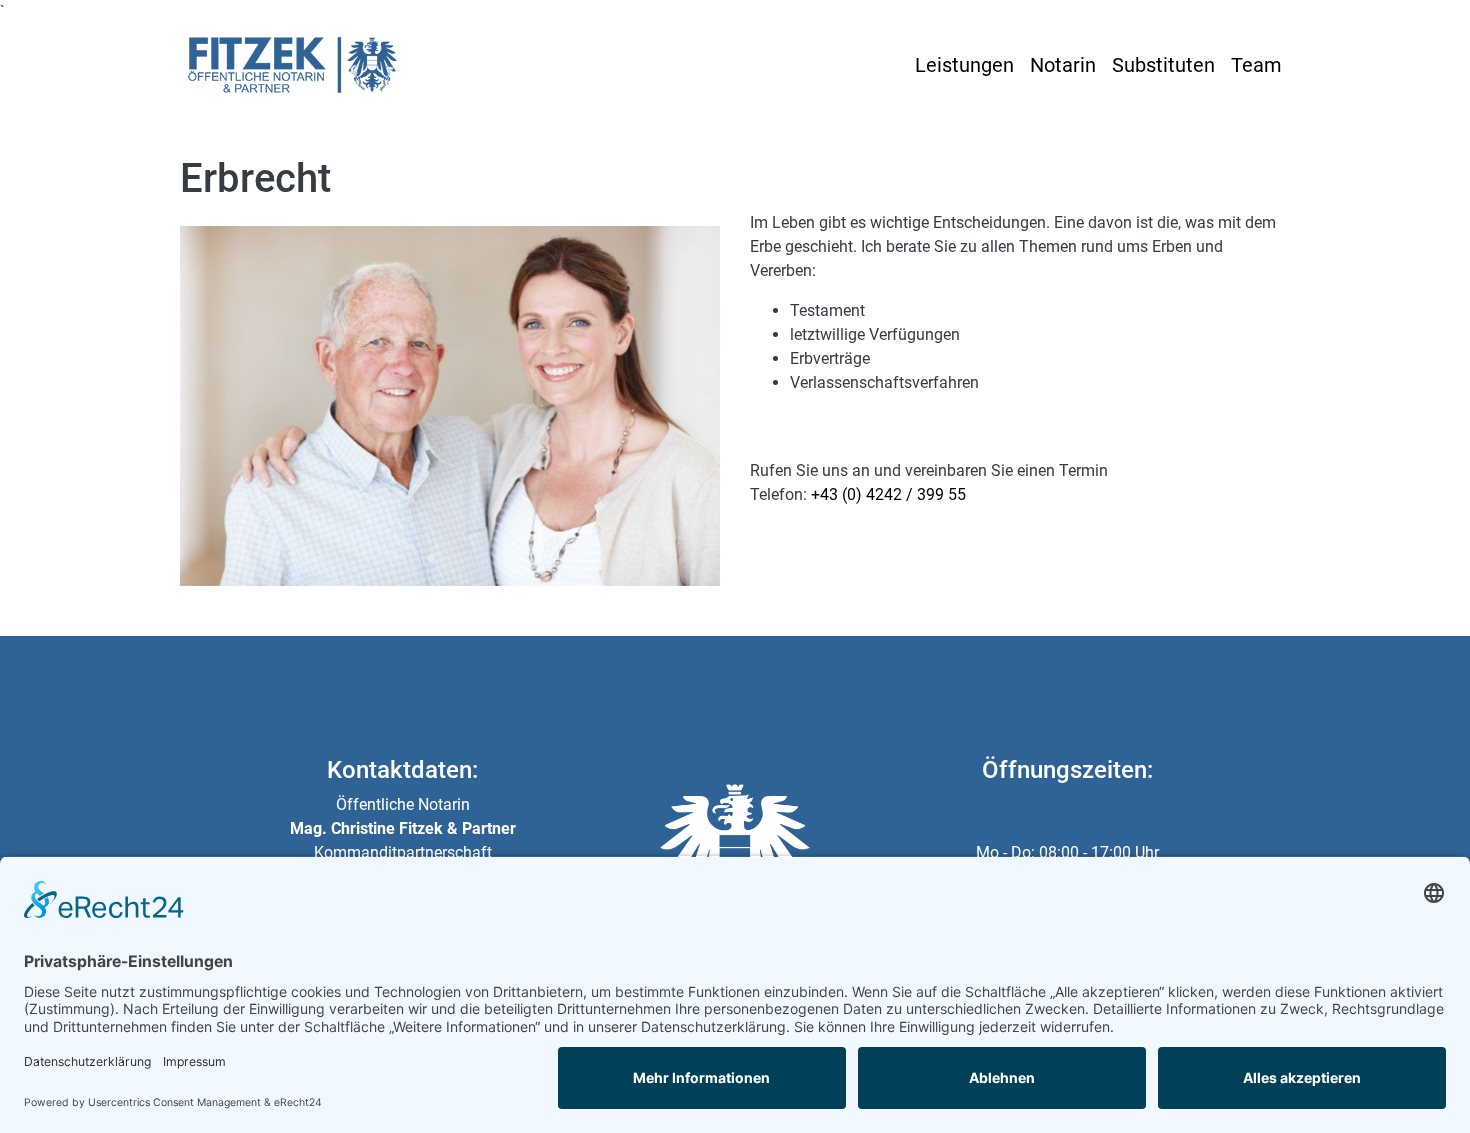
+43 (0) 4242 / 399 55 (888, 494)
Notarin (1063, 65)
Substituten (1163, 65)
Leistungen (964, 65)
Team (1256, 65)
